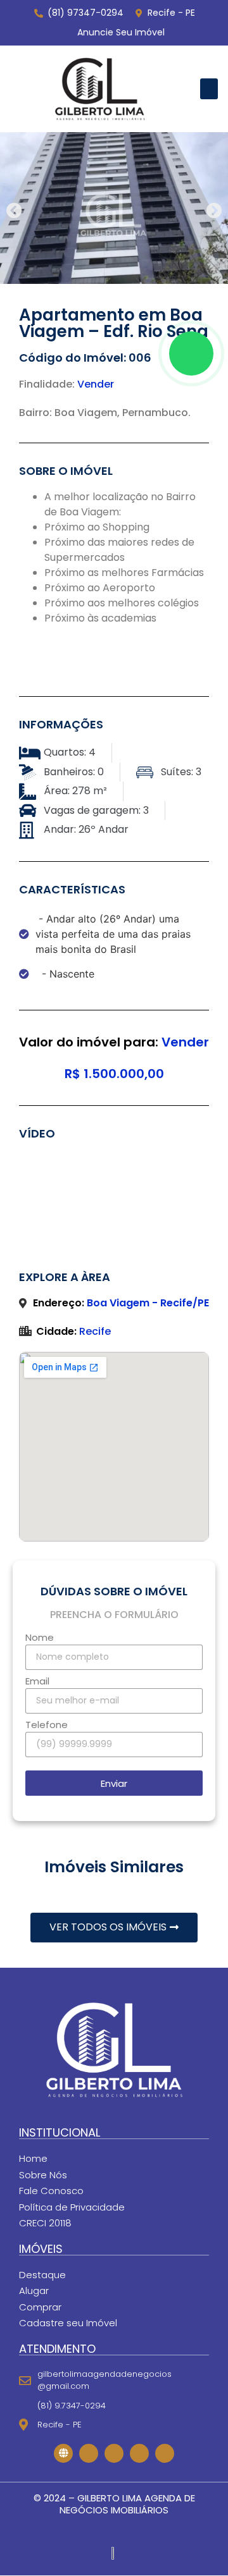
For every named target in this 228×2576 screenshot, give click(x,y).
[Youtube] (139, 2453)
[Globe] (63, 2453)
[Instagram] (114, 2453)
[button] (209, 89)
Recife (95, 1331)
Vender (96, 384)
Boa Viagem (86, 413)
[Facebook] (89, 2453)
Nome (40, 1638)
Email (37, 1682)
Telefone (47, 1726)
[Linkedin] (165, 2453)
